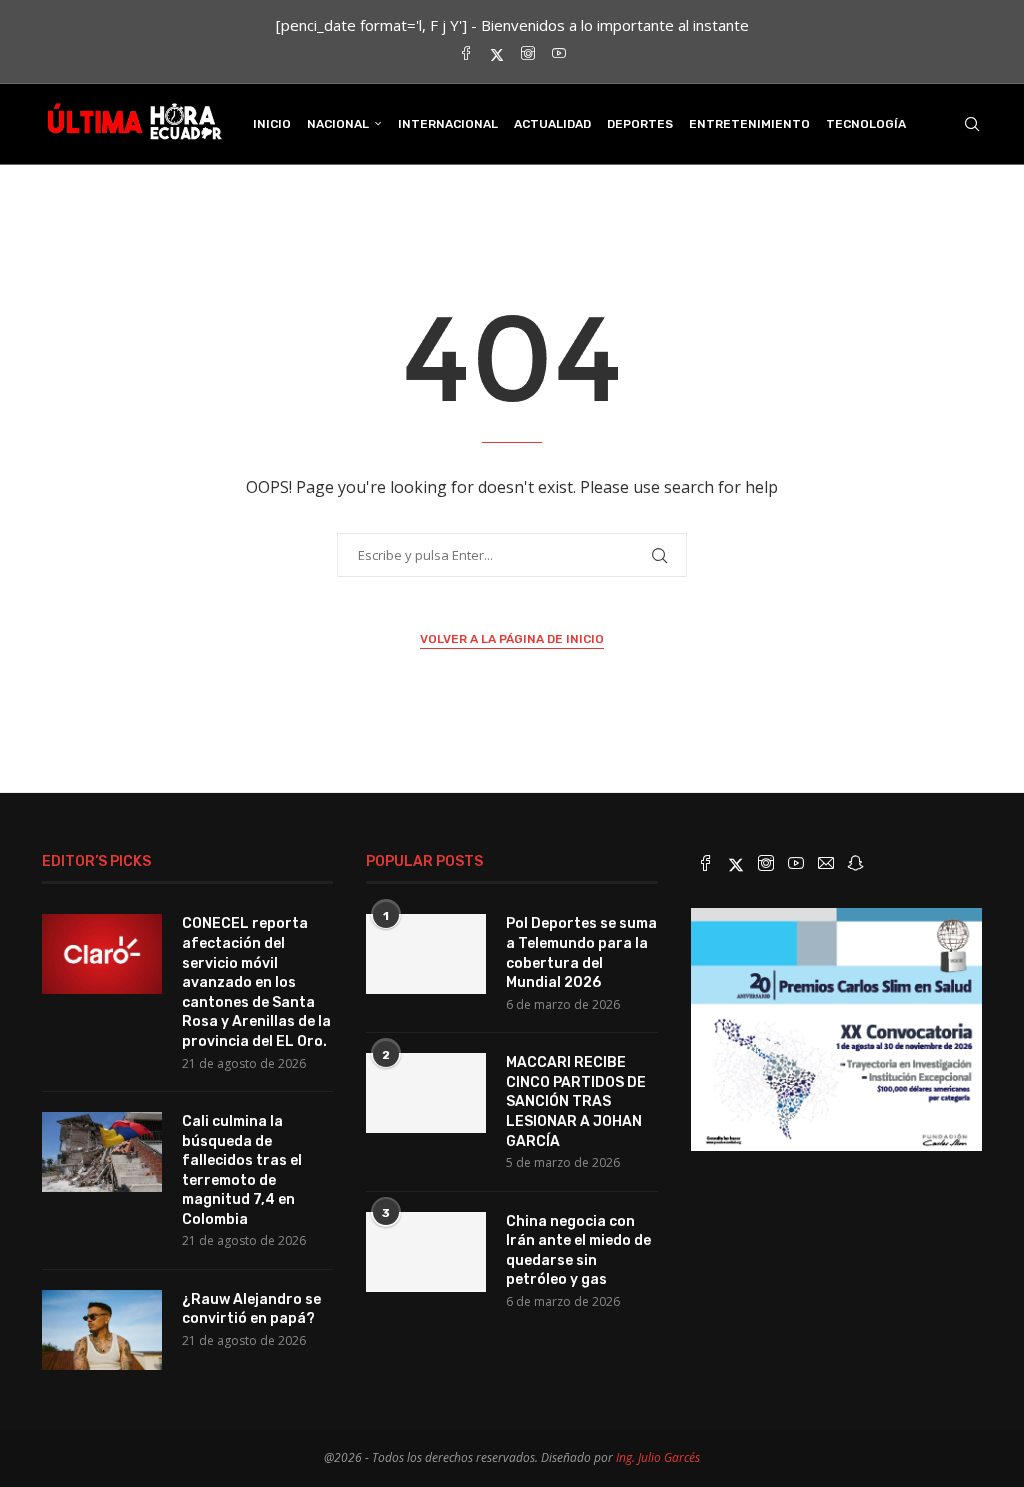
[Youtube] (559, 54)
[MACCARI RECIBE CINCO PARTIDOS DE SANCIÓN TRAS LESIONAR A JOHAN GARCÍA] (426, 1093)
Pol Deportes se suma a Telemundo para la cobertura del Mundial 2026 (581, 953)
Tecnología (866, 124)
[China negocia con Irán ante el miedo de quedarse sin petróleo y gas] (426, 1252)
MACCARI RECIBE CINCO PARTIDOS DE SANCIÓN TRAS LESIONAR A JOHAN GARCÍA (576, 1101)
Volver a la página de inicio (512, 639)
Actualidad (552, 124)
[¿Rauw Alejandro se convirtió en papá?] (102, 1330)
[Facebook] (466, 54)
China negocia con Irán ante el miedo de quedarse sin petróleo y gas (578, 1251)
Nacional (338, 124)
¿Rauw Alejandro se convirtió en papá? (251, 1309)
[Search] (972, 124)
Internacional (448, 124)
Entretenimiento (749, 124)
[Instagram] (528, 54)
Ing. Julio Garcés (658, 1457)
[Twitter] (497, 54)
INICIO (272, 124)
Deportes (640, 124)
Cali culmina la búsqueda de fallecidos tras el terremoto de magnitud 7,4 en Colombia (242, 1170)
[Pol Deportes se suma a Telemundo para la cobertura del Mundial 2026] (426, 954)
